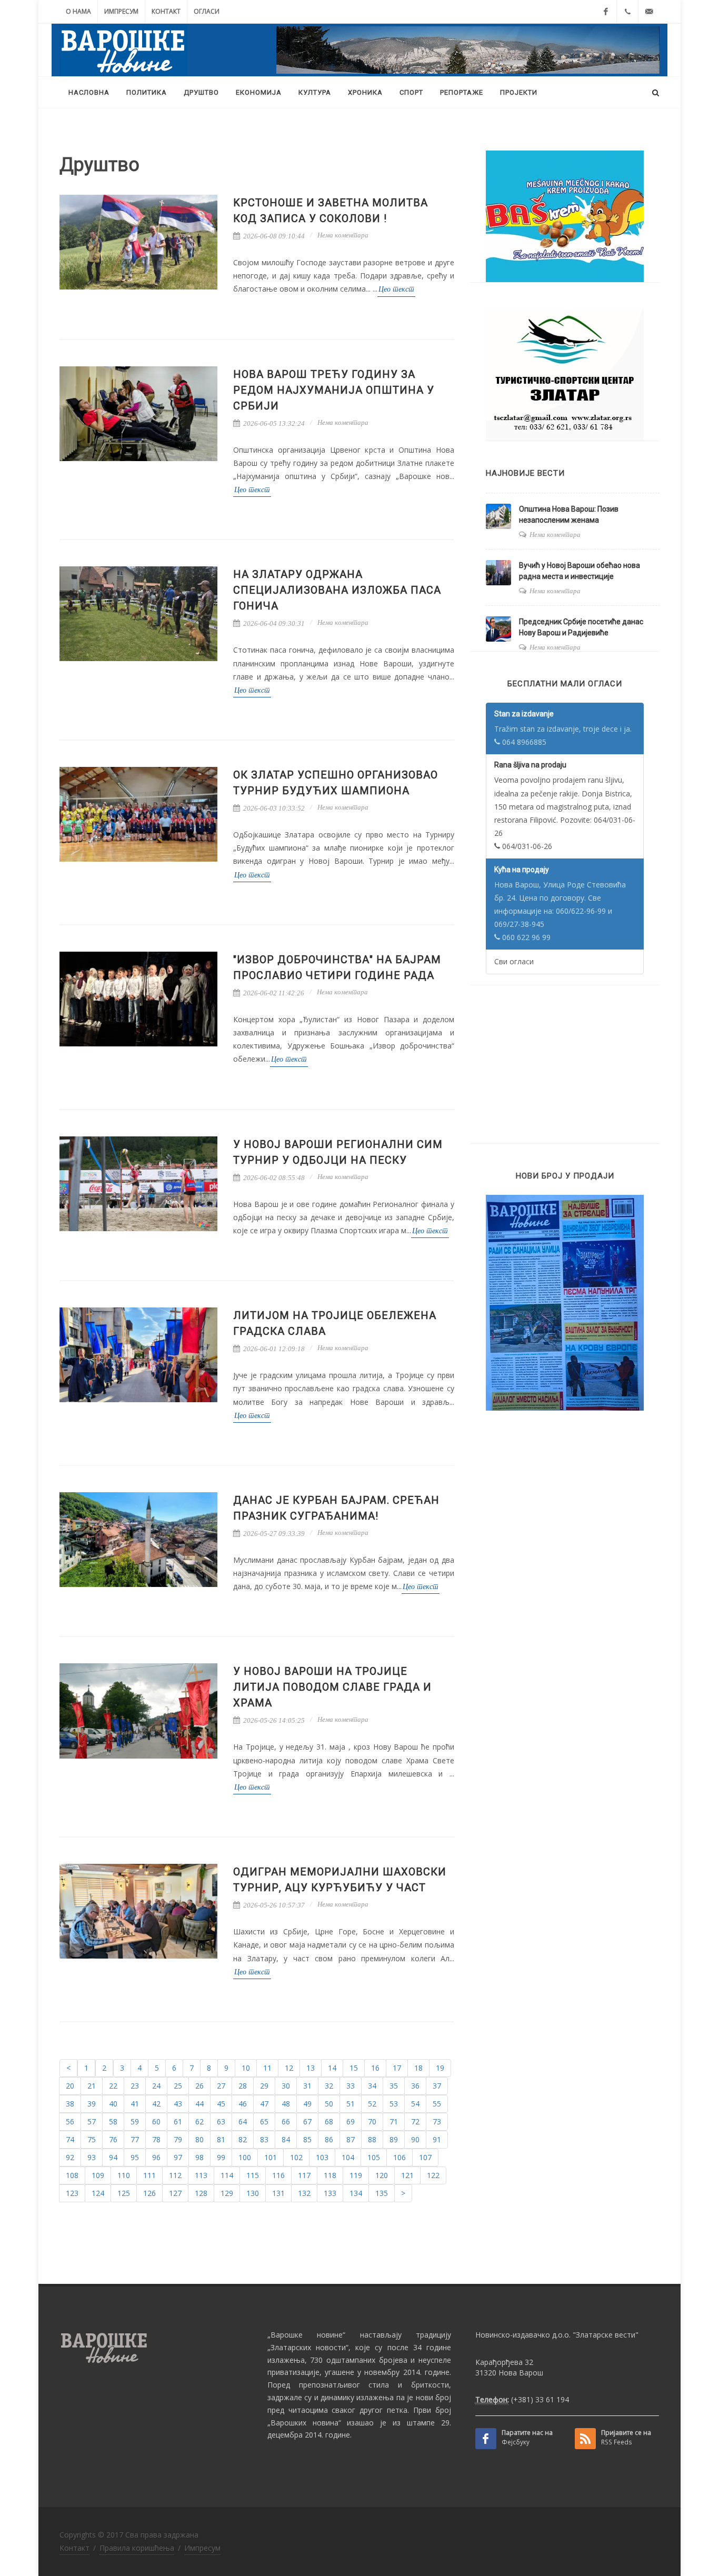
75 (92, 2139)
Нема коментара (343, 235)
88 (372, 2139)
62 (199, 2121)
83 (264, 2139)
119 (356, 2175)
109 (98, 2175)
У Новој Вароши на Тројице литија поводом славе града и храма (332, 1687)
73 (437, 2121)
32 (329, 2086)
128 (201, 2193)
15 (354, 2068)
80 (199, 2139)
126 (149, 2193)
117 (304, 2175)
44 (199, 2104)
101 (271, 2157)
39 (92, 2104)
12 (289, 2068)
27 (221, 2086)
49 (307, 2104)
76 (113, 2139)
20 (70, 2086)
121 (407, 2175)
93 (92, 2157)
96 (156, 2157)
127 (175, 2193)
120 (382, 2175)
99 (221, 2157)
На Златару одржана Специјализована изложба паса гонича (337, 590)
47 (264, 2104)
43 (178, 2104)
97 (178, 2157)
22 (113, 2086)
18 (418, 2068)
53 (394, 2104)
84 (286, 2139)
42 (156, 2104)
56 (70, 2121)
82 (243, 2139)
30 (286, 2086)
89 (394, 2139)
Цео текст (396, 289)
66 (286, 2121)
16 (375, 2068)
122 (433, 2175)
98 (199, 2157)
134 (356, 2193)
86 (329, 2139)
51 (351, 2104)
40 (113, 2104)
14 (332, 2068)
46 (243, 2104)
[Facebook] (606, 12)
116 (278, 2175)
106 (400, 2157)
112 (175, 2175)
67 (307, 2121)
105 (374, 2157)
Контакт (166, 11)
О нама (78, 11)
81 (221, 2139)
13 (311, 2068)
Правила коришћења (137, 2548)
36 (415, 2086)
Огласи (207, 11)
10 (246, 2068)
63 (221, 2121)
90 (415, 2139)
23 (135, 2086)
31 (307, 2086)
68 (329, 2121)
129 (227, 2193)
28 (243, 2086)
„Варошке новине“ (306, 2335)
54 (415, 2104)
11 (267, 2068)
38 (70, 2104)
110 (124, 2175)
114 (227, 2175)
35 (394, 2086)
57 (92, 2121)
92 (70, 2157)
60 (156, 2121)
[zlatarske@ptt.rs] (649, 12)
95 (135, 2157)
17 (397, 2068)
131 (278, 2193)
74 (70, 2139)
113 (201, 2175)
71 (394, 2121)
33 (351, 2086)
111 (149, 2175)
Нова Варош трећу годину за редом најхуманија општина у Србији (334, 390)
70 (372, 2121)
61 (178, 2121)
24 (156, 2086)
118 (330, 2175)
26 (199, 2086)
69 (351, 2121)
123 (72, 2193)
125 (124, 2193)
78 (156, 2139)
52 (372, 2104)
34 (372, 2086)
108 (72, 2175)
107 (425, 2157)
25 (178, 2086)
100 (245, 2157)
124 (98, 2193)
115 (253, 2175)
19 (440, 2068)
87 (351, 2139)
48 (286, 2104)
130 (253, 2193)
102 (296, 2157)
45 (221, 2104)
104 (348, 2157)
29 (264, 2086)
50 (329, 2104)
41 (135, 2104)
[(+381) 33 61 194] (627, 12)
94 (113, 2157)
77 (135, 2139)
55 (437, 2104)
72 (415, 2121)
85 (307, 2139)
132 (304, 2193)
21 (92, 2086)
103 (322, 2157)
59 (135, 2121)
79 (178, 2139)
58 (113, 2121)
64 (243, 2121)
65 (264, 2121)
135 (382, 2193)
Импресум (121, 11)
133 (330, 2193)
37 (437, 2086)
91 (437, 2139)
